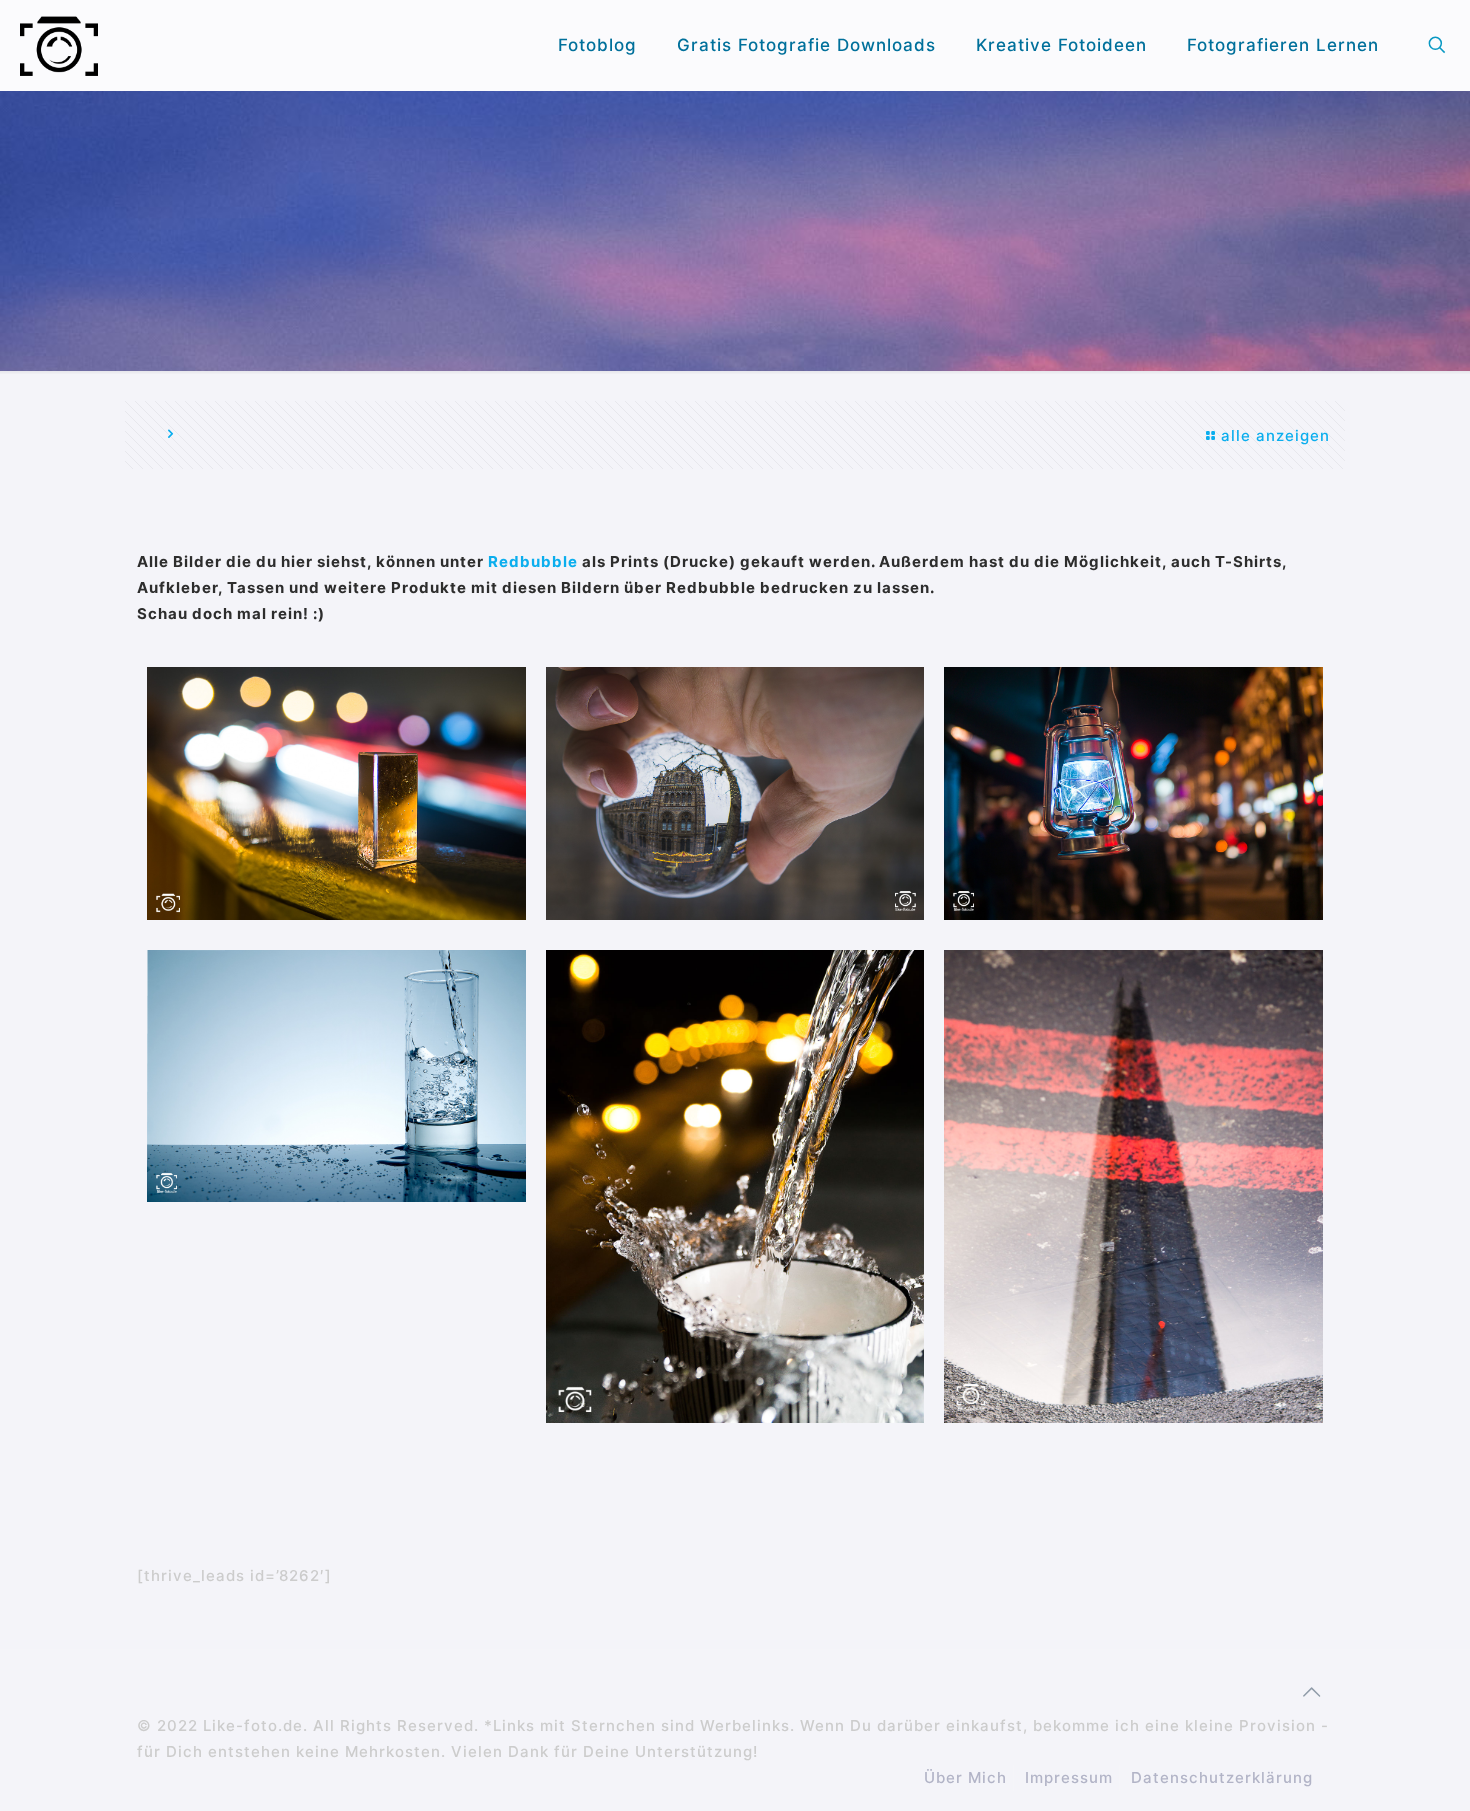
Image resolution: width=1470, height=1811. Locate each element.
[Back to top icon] (1312, 1692)
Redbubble (535, 561)
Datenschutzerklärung (1222, 1777)
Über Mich (965, 1777)
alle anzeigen (1275, 435)
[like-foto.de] (59, 45)
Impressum (1069, 1777)
